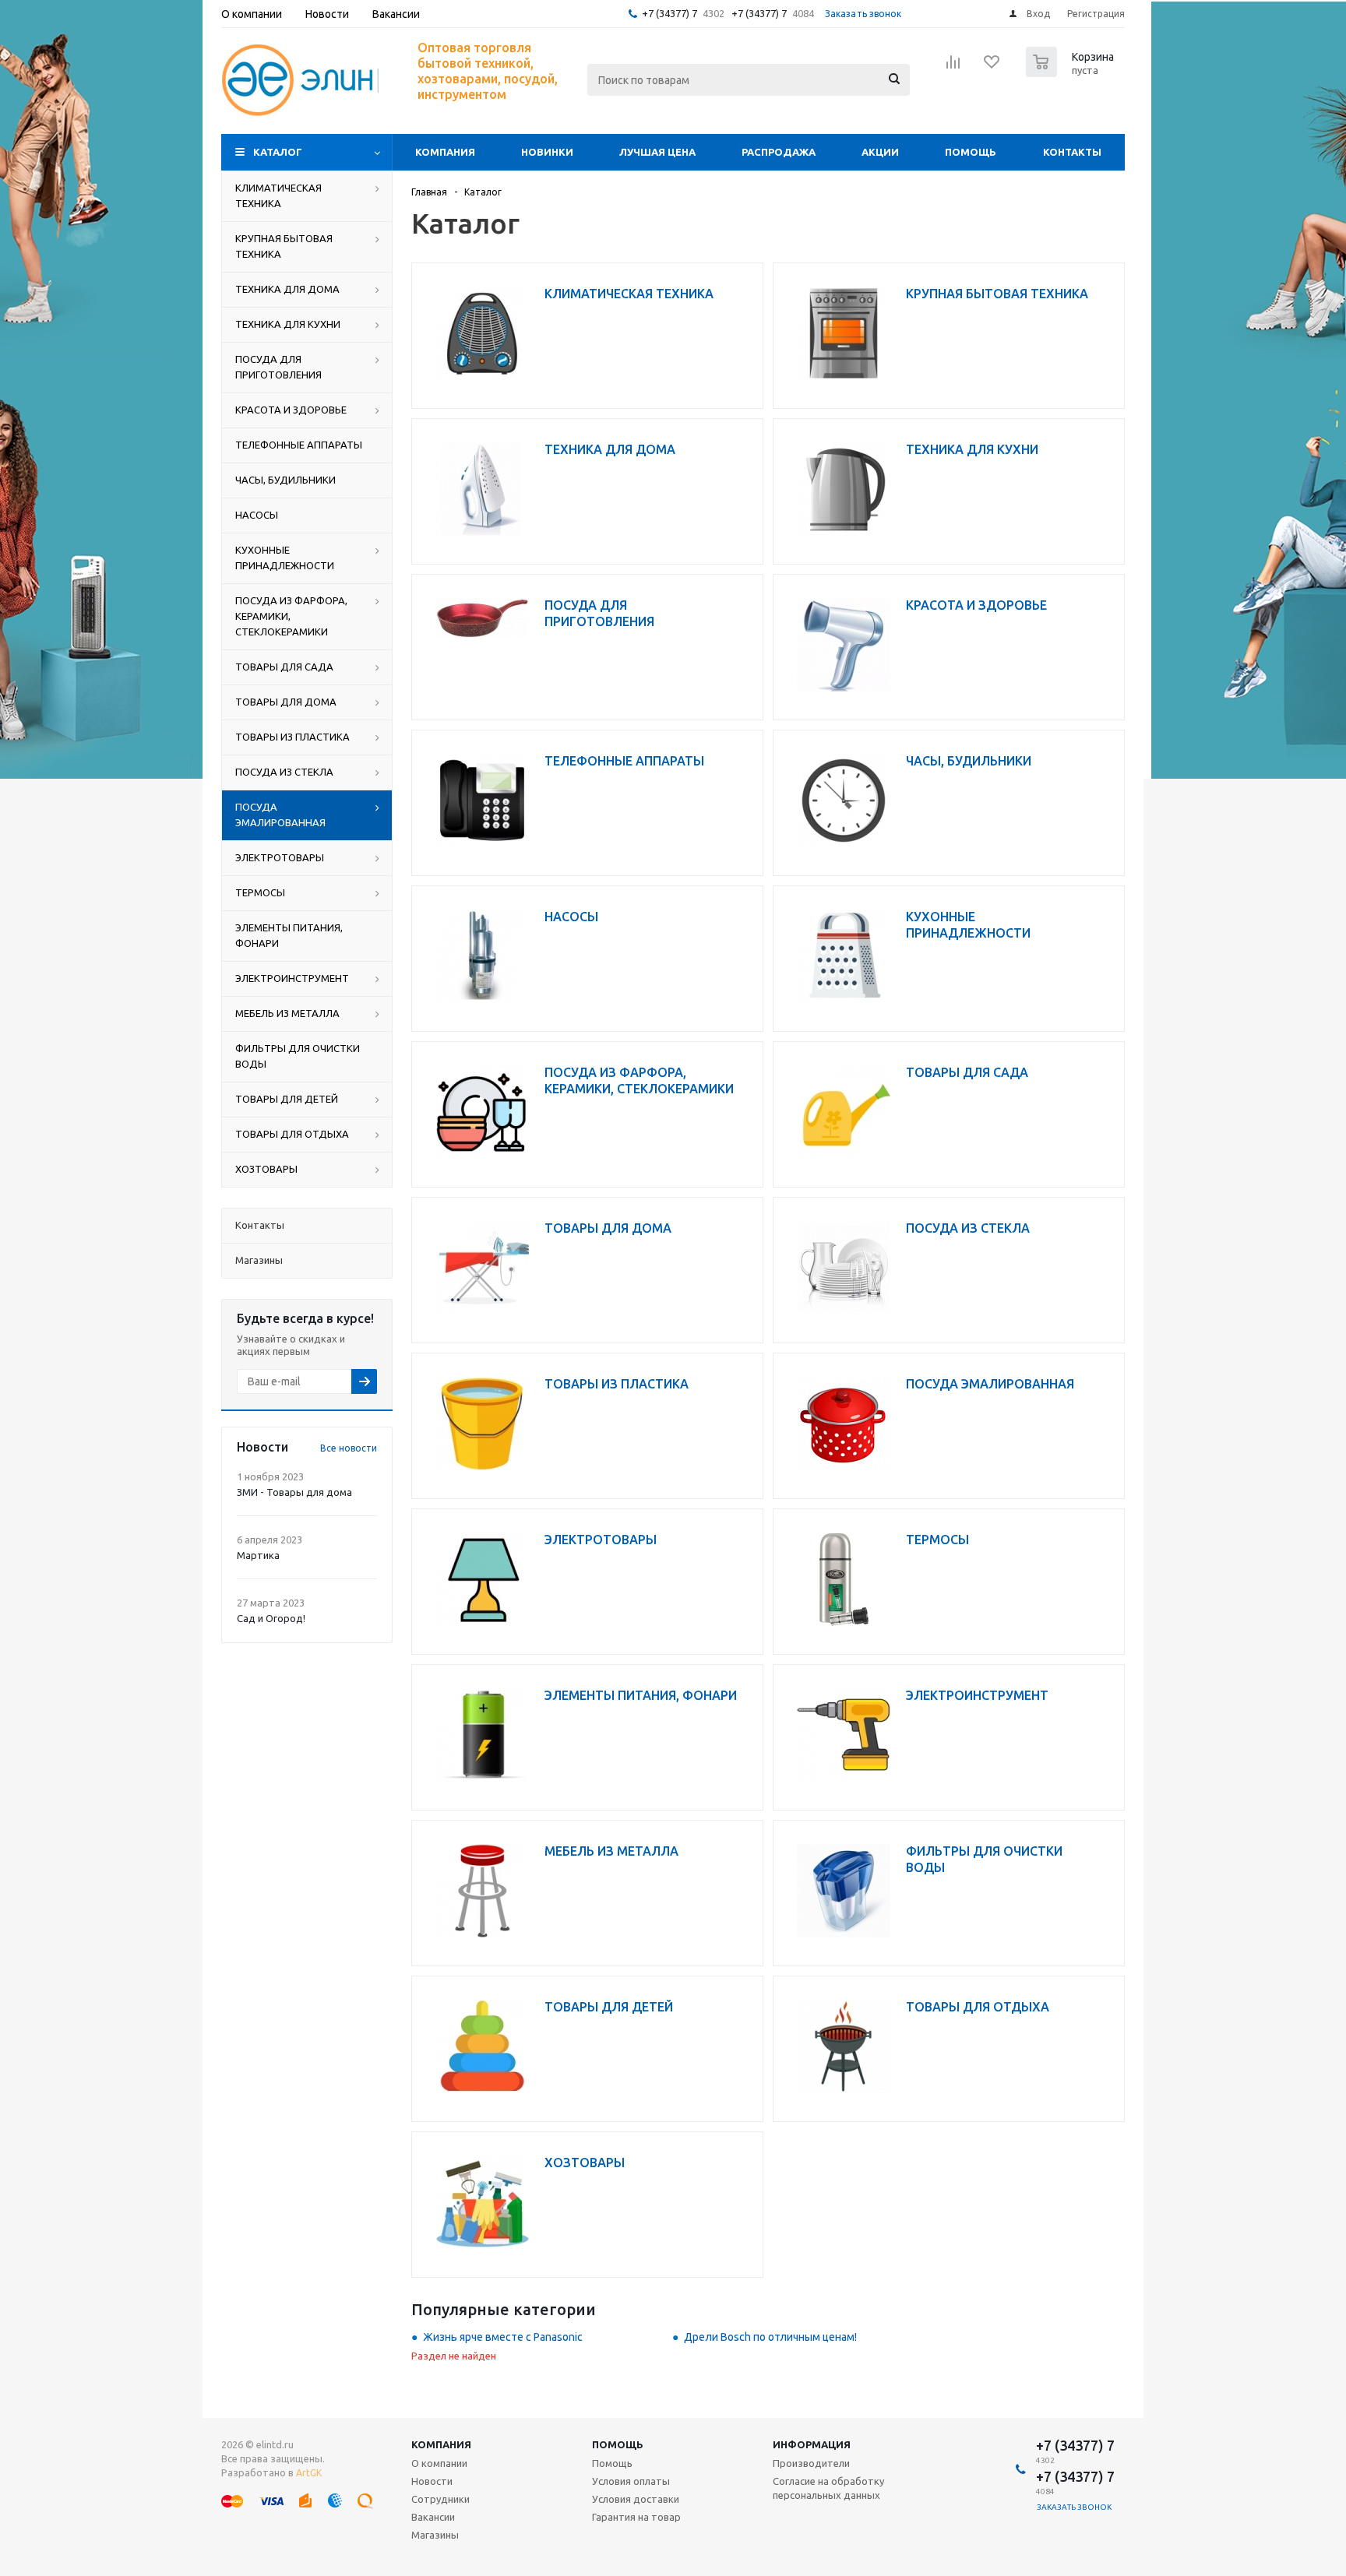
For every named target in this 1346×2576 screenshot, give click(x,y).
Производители (811, 2463)
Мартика (258, 1555)
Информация (812, 2444)
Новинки (547, 152)
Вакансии (433, 2517)
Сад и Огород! (271, 1618)
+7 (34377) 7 (669, 13)
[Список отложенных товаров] (992, 67)
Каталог (278, 152)
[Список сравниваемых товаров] (953, 67)
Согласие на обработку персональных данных (828, 2488)
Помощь (971, 152)
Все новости (349, 1448)
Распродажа (779, 152)
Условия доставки (636, 2499)
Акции (880, 152)
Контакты (1072, 152)
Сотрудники (440, 2499)
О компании (439, 2463)
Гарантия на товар (636, 2517)
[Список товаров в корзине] (1072, 72)
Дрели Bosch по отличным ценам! (770, 2337)
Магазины (435, 2535)
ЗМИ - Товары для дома (294, 1492)
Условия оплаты (631, 2481)
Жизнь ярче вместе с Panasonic (503, 2337)
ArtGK (309, 2473)
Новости (432, 2481)
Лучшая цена (657, 152)
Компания (445, 152)
